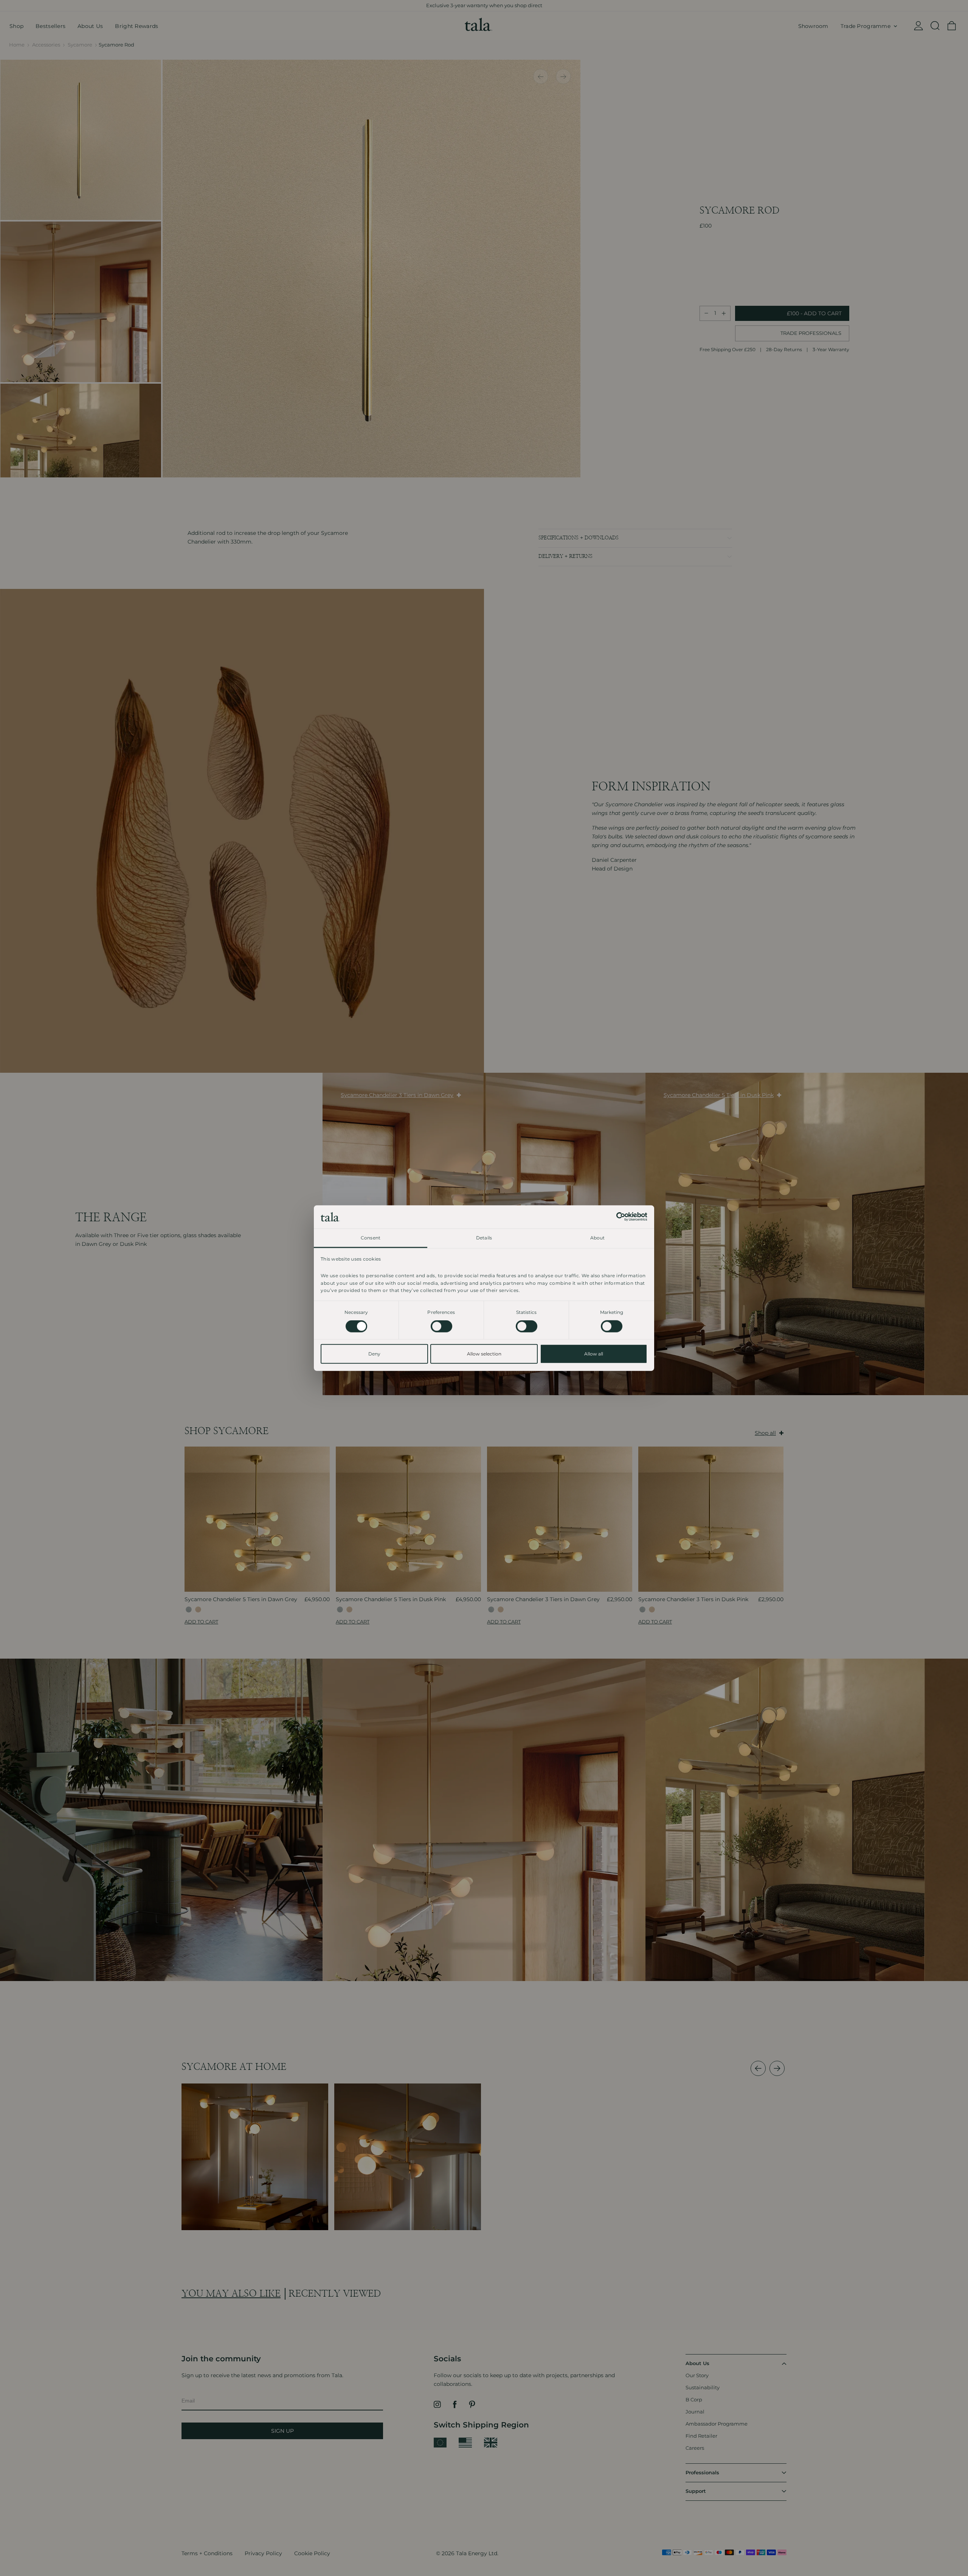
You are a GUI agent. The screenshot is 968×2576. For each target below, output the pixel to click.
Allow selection (484, 1354)
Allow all (594, 1354)
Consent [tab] (371, 1238)
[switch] (441, 1326)
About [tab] (598, 1238)
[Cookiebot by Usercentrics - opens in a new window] (614, 1217)
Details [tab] (484, 1238)
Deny (374, 1354)
